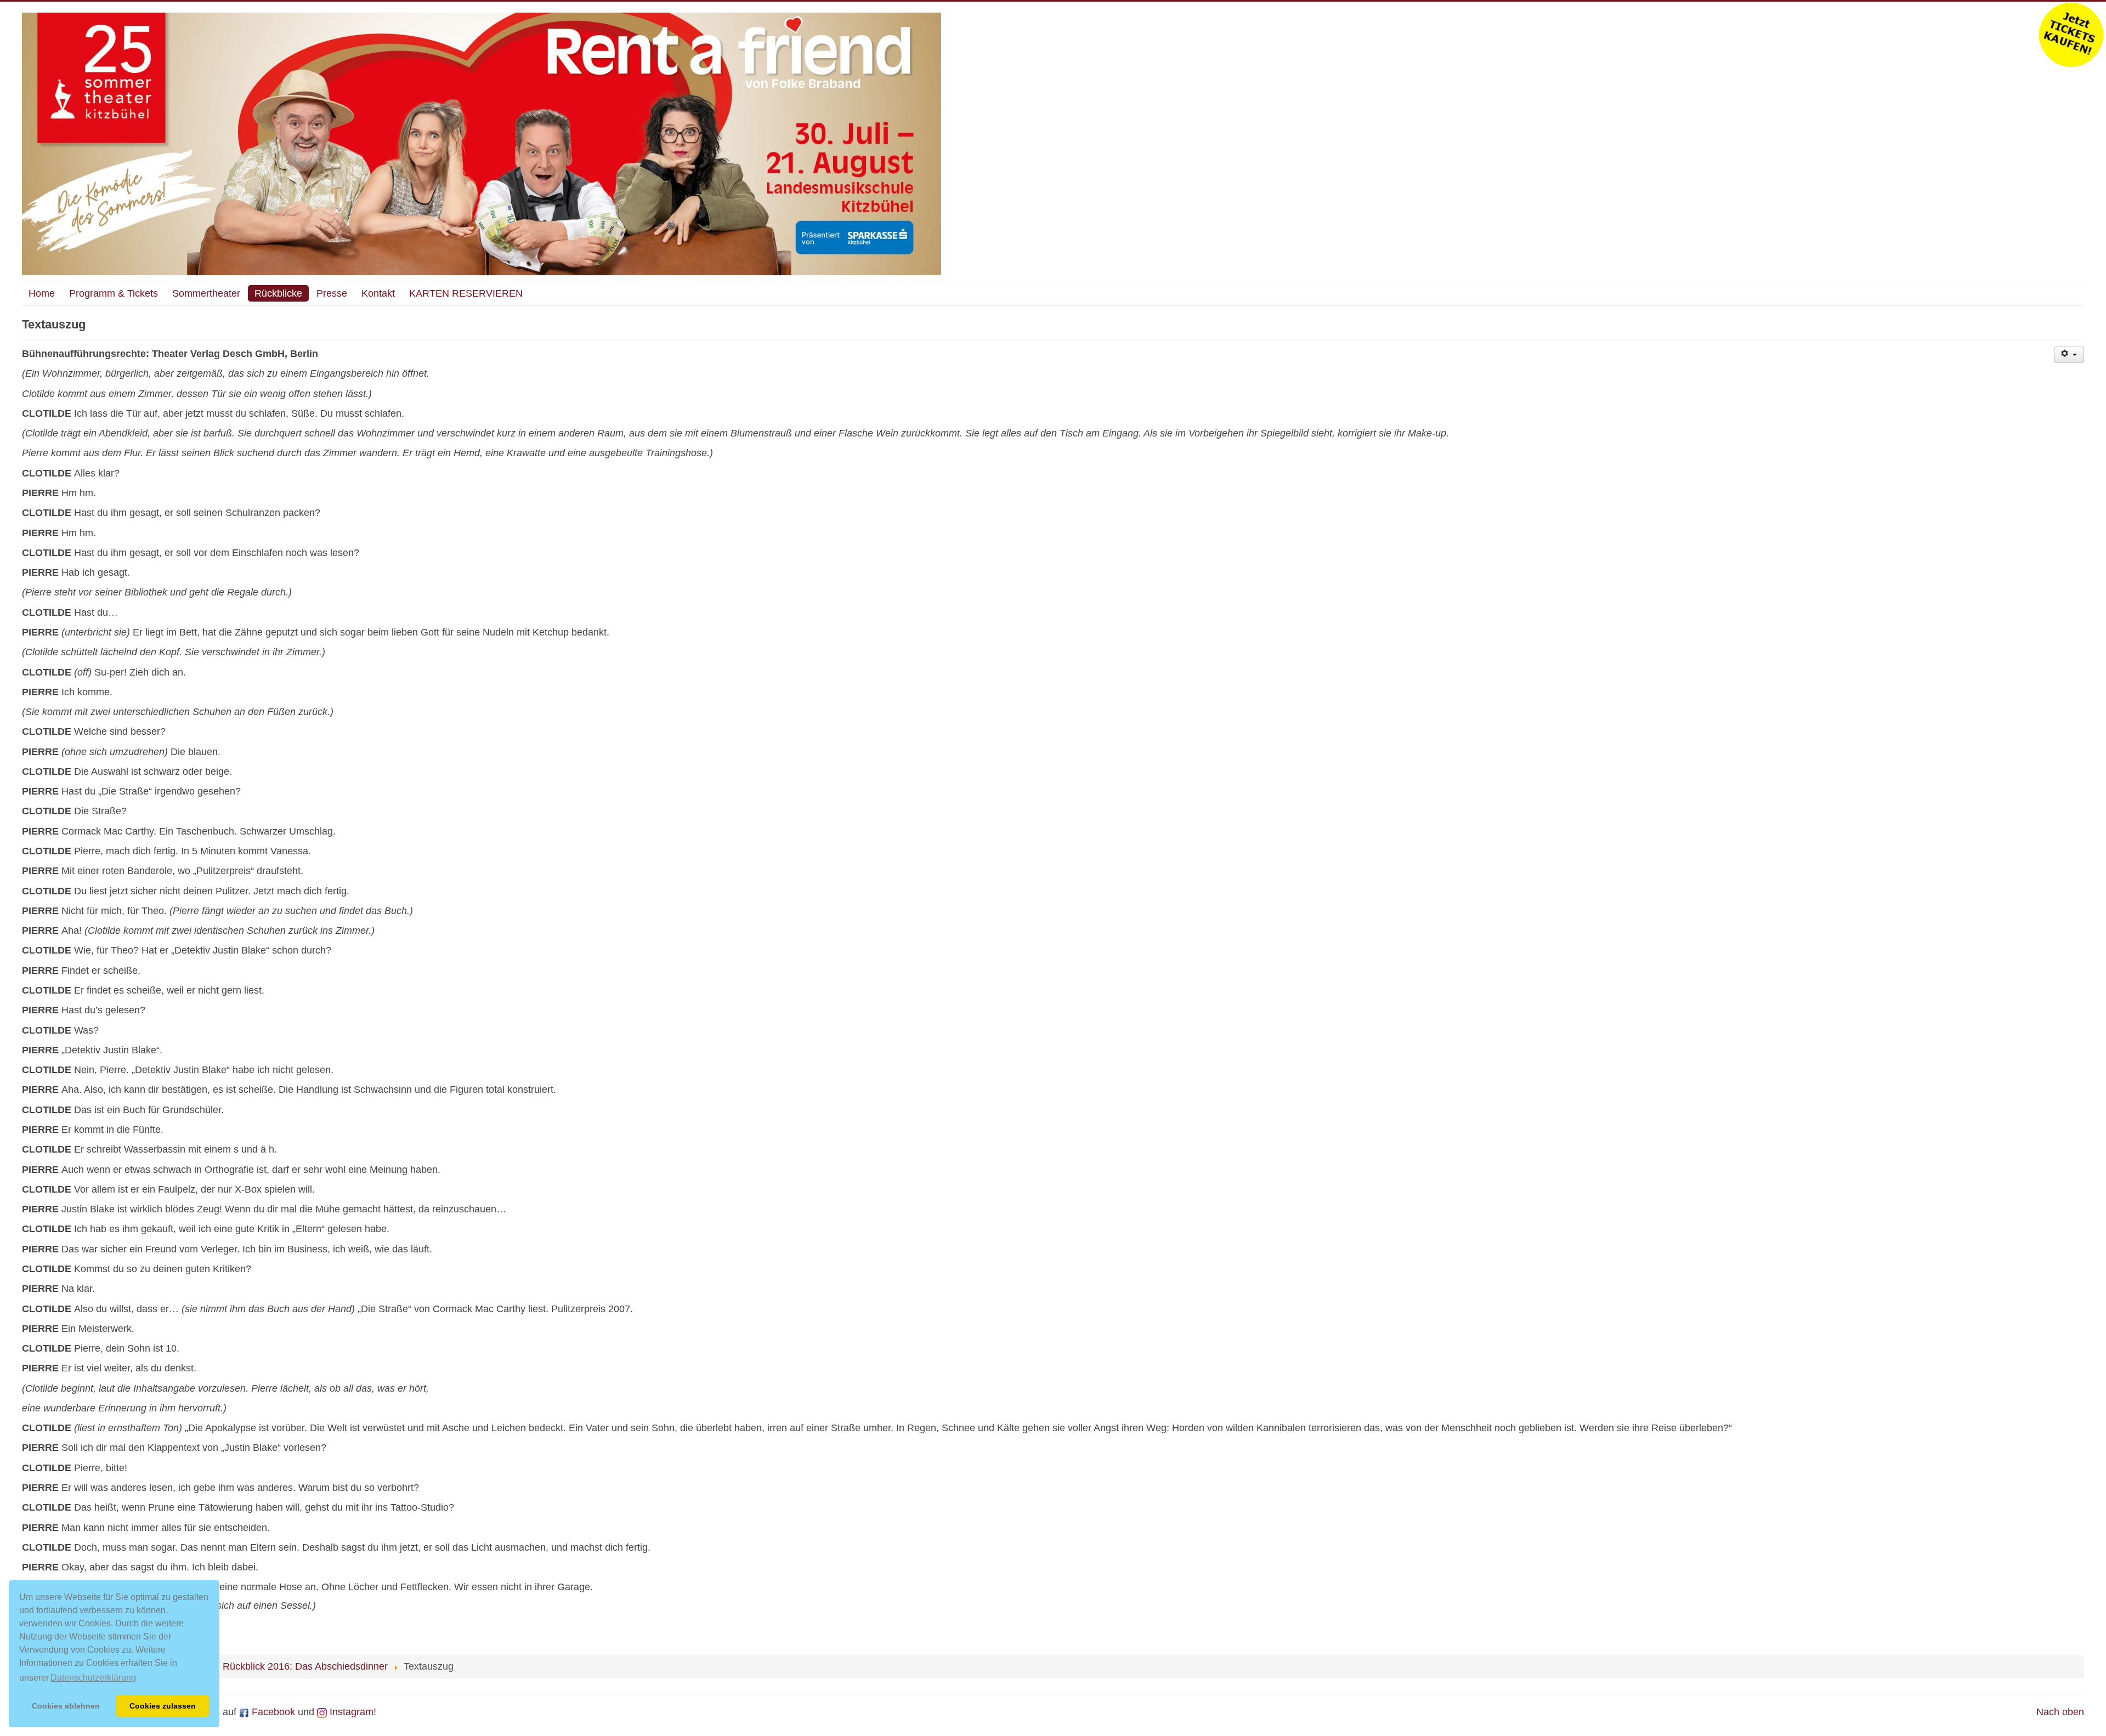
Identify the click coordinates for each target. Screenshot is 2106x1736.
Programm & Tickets (114, 293)
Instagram (350, 1712)
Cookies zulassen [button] (163, 1706)
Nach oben (2060, 1712)
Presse (332, 293)
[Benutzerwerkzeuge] (2069, 354)
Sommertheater (206, 293)
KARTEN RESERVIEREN (466, 293)
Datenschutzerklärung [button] (93, 1678)
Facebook (272, 1712)
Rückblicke (278, 293)
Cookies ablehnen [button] (66, 1706)
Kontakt (378, 293)
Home (42, 293)
